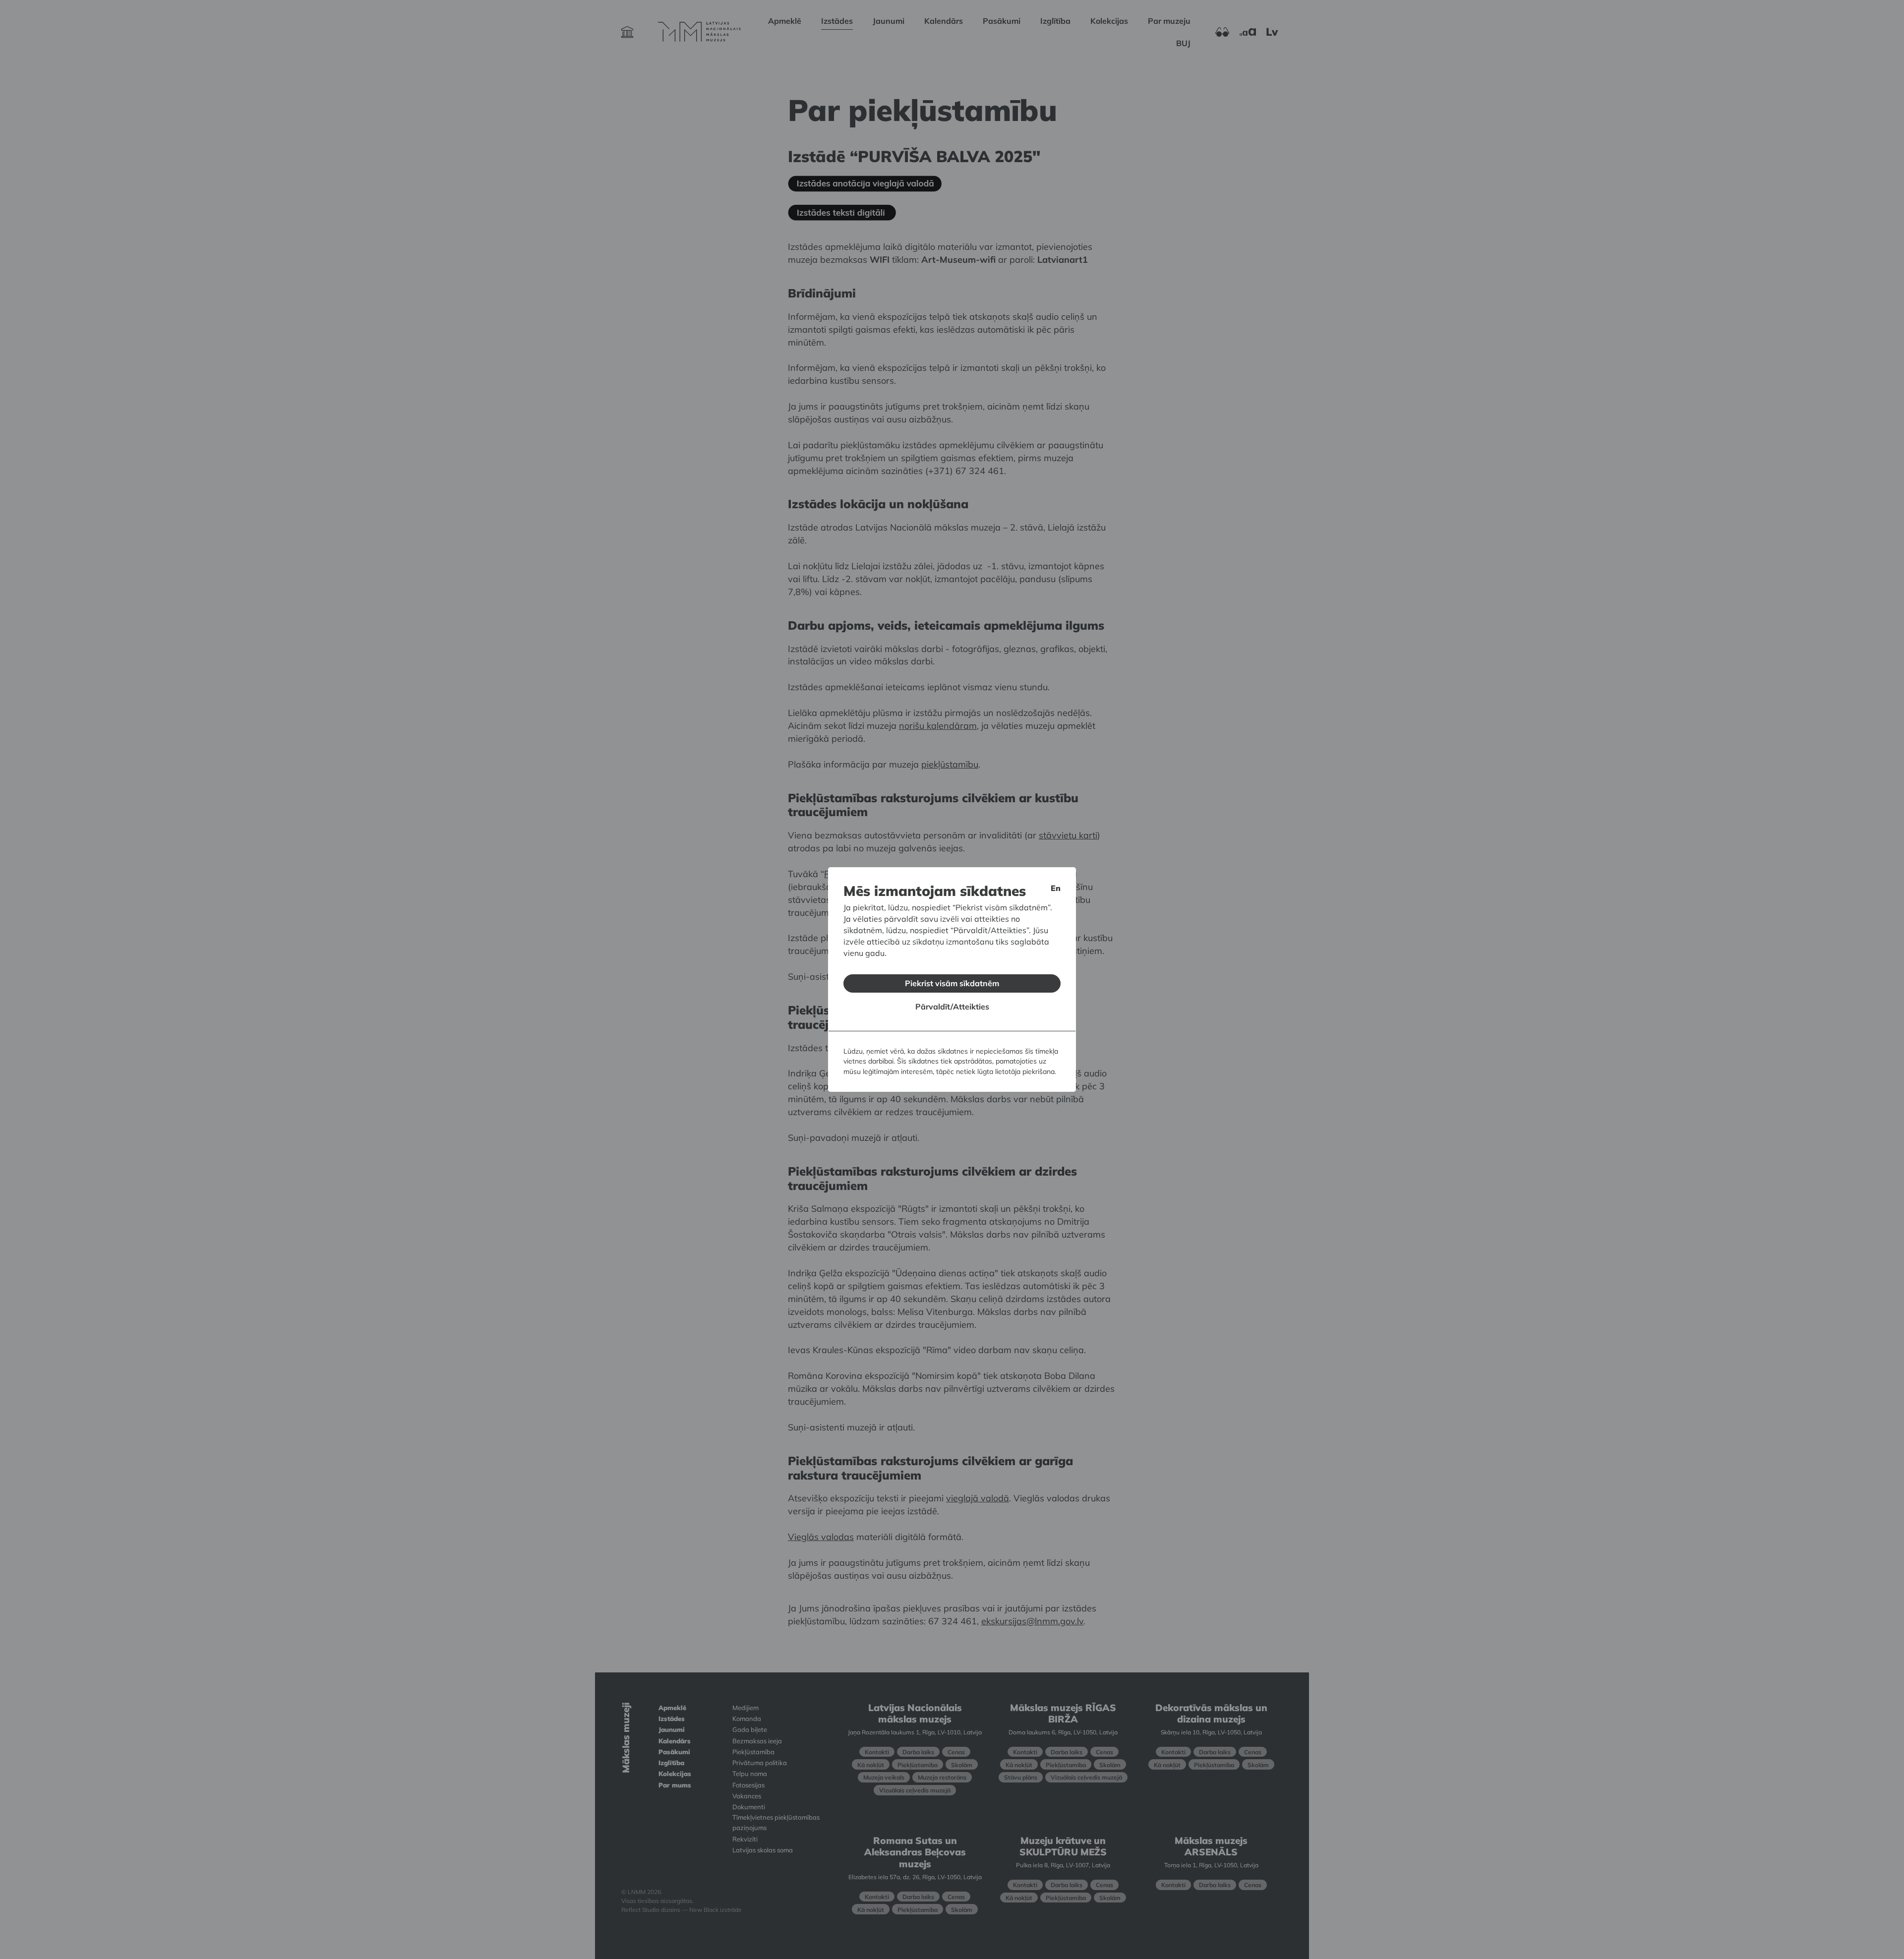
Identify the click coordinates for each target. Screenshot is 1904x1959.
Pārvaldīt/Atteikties (952, 1007)
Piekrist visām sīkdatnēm (952, 983)
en (1056, 888)
